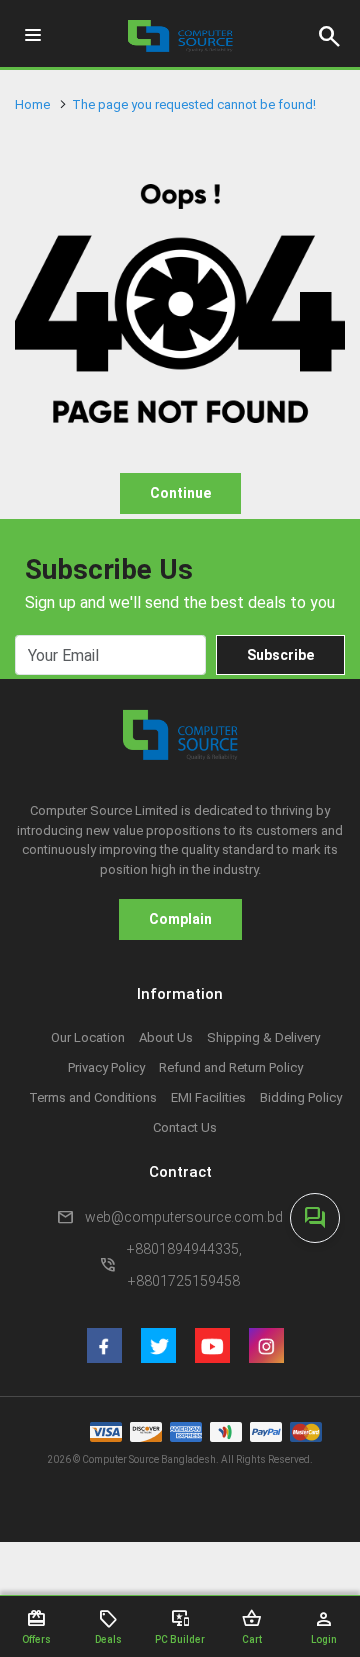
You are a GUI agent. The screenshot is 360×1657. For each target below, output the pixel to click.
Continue (180, 493)
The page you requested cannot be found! (194, 104)
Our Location (88, 1037)
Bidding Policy (301, 1097)
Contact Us (185, 1127)
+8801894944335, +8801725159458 (184, 1265)
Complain (180, 919)
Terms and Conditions (93, 1097)
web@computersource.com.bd (184, 1217)
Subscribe (280, 655)
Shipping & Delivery (263, 1037)
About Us (166, 1037)
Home (32, 104)
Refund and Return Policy (231, 1067)
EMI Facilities (208, 1097)
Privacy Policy (106, 1067)
